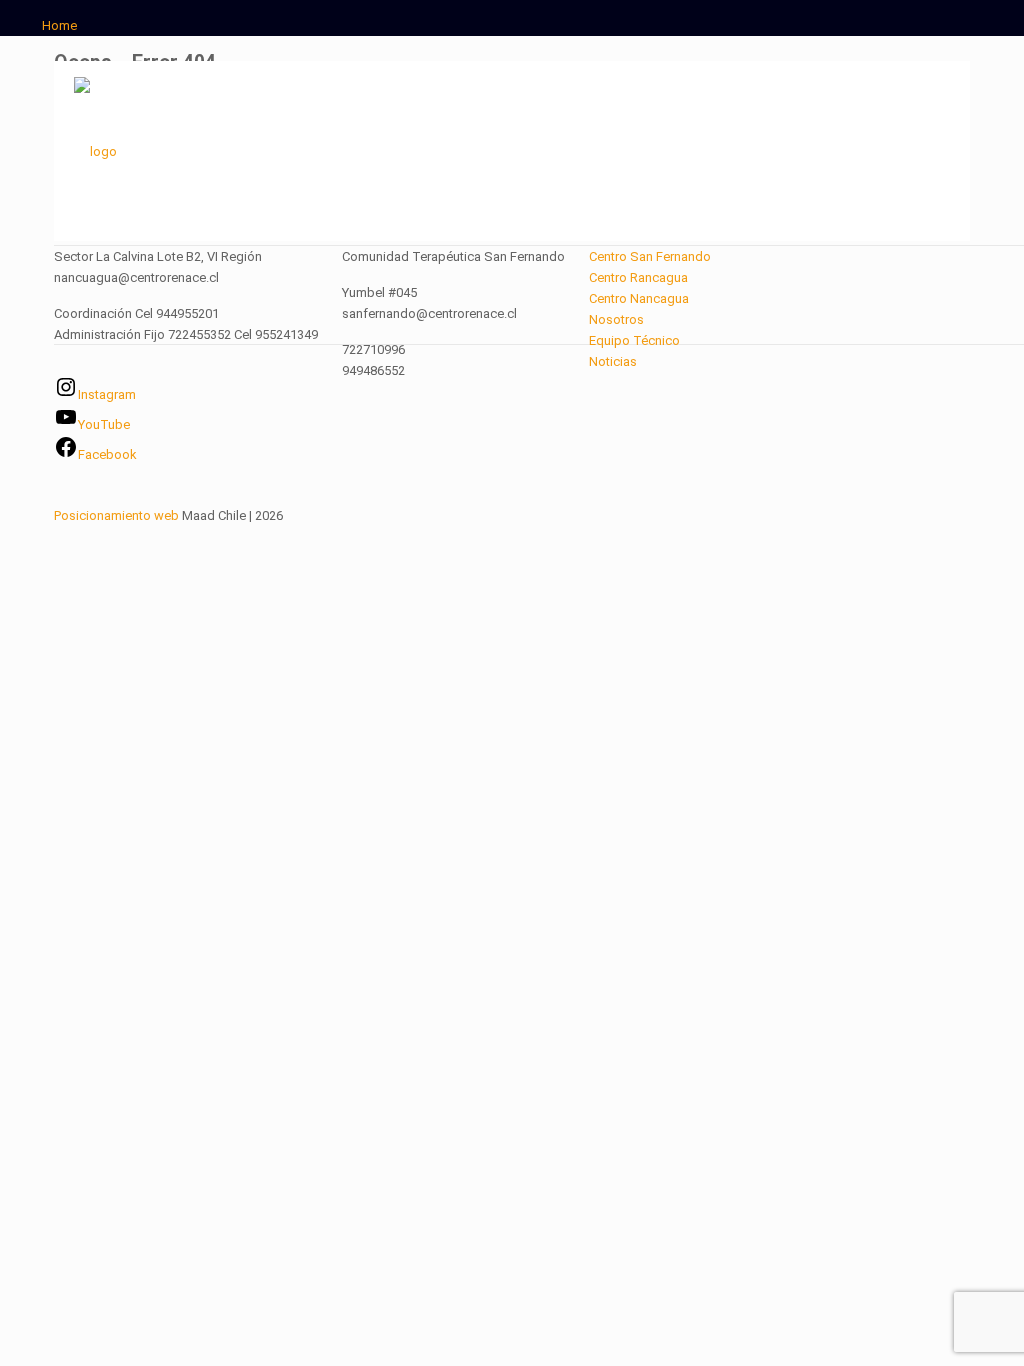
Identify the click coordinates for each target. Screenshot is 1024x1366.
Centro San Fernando (650, 256)
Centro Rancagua (638, 277)
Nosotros (616, 319)
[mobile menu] (938, 151)
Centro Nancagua (639, 298)
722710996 (373, 349)
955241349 (286, 334)
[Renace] (95, 151)
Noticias (613, 361)
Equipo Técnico (634, 340)
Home (59, 25)
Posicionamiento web (116, 515)
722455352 (199, 334)
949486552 (373, 370)
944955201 (187, 313)
